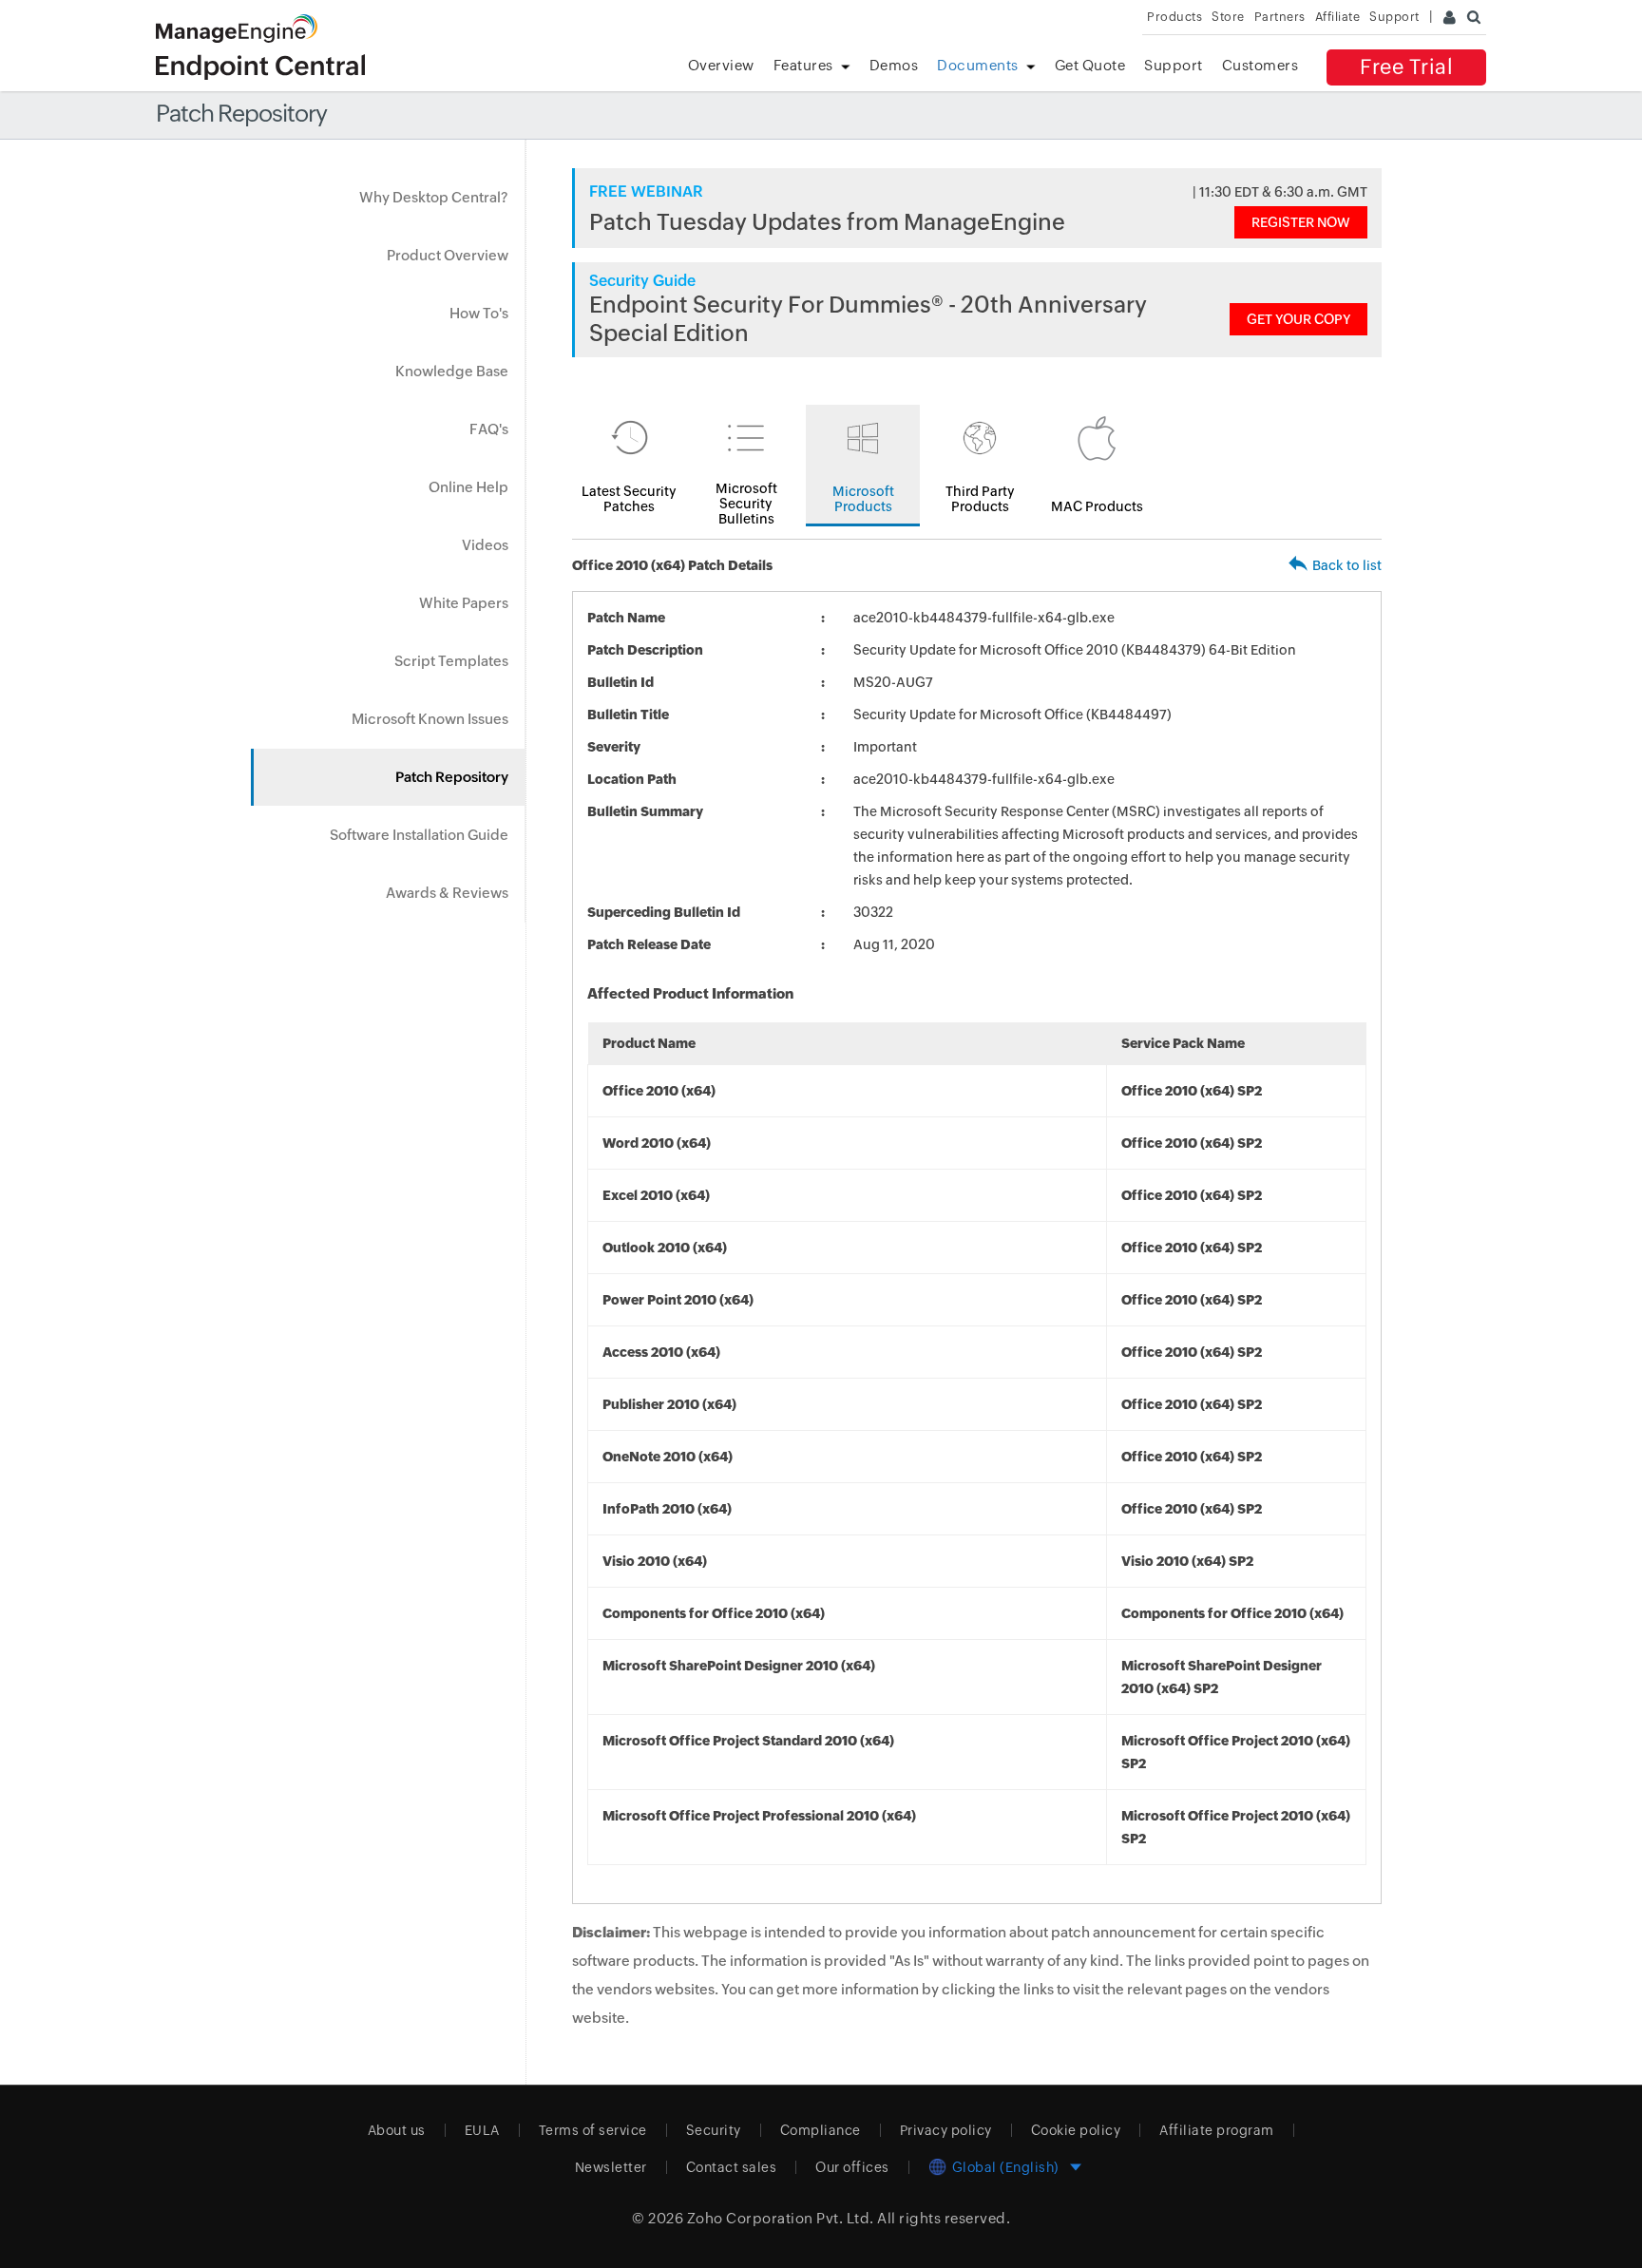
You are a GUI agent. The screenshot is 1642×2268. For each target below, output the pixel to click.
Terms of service (593, 2130)
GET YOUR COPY (1298, 319)
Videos (485, 545)
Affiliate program (1217, 2130)
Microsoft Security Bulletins (746, 504)
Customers (1260, 65)
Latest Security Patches (629, 499)
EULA (482, 2130)
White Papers (464, 603)
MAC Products (1097, 506)
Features (803, 65)
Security (714, 2130)
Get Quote (1090, 65)
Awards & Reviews (447, 893)
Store (1228, 17)
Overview (721, 65)
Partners (1280, 17)
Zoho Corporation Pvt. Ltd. (781, 2218)
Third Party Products (980, 499)
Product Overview (448, 255)
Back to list (1347, 565)
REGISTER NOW (1301, 222)
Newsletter (611, 2167)
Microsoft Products (863, 499)
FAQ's (489, 429)
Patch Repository (452, 777)
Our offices (852, 2167)
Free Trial (1406, 67)
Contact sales (732, 2167)
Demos (894, 65)
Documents (978, 65)
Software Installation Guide (419, 835)
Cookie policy (1076, 2130)
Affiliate (1338, 17)
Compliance (821, 2130)
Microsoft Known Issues (430, 719)
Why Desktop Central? (434, 197)
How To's (479, 313)
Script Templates (451, 661)
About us (397, 2130)
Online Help (468, 487)
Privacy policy (946, 2130)
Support (1174, 65)
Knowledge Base (452, 371)
